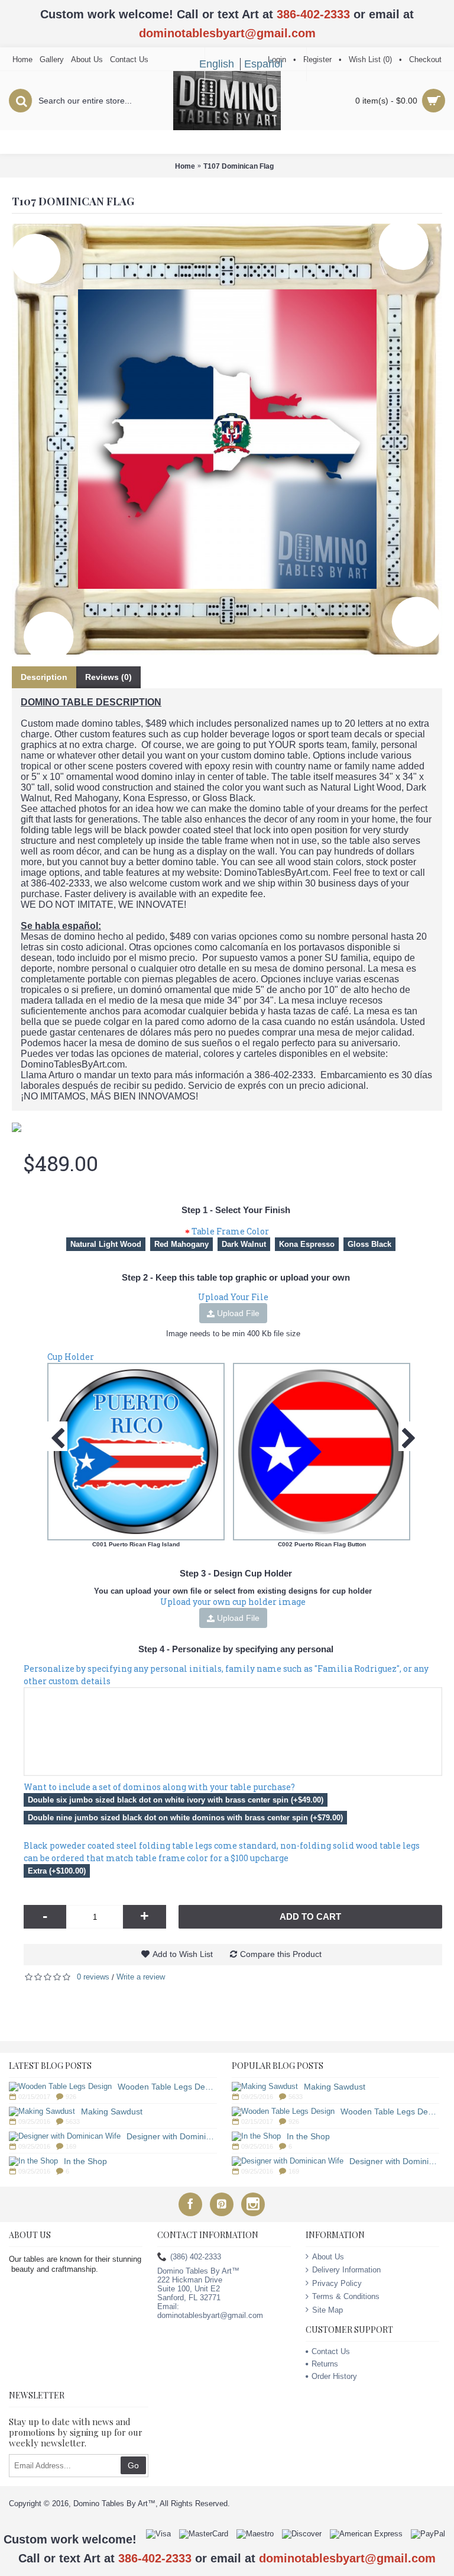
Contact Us (331, 2351)
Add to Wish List (183, 1954)
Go (133, 2465)
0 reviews (93, 1977)
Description (44, 677)
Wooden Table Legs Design (167, 2087)
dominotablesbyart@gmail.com (227, 33)
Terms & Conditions (346, 2296)
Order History (334, 2376)
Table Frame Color (230, 1231)
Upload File (237, 1313)
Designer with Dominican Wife (172, 2136)
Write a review (141, 1977)
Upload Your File (233, 1297)
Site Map (327, 2310)
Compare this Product (281, 1954)
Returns (325, 2364)
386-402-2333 (313, 14)
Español (263, 64)
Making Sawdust (112, 2111)
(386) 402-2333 (196, 2257)
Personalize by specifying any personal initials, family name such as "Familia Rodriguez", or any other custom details (226, 1675)
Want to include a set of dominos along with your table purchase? (159, 1787)
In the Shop (85, 2161)
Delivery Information (346, 2270)
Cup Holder (71, 1357)
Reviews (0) (108, 677)
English (217, 64)
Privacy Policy (337, 2283)
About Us (328, 2257)
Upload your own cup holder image (233, 1602)
